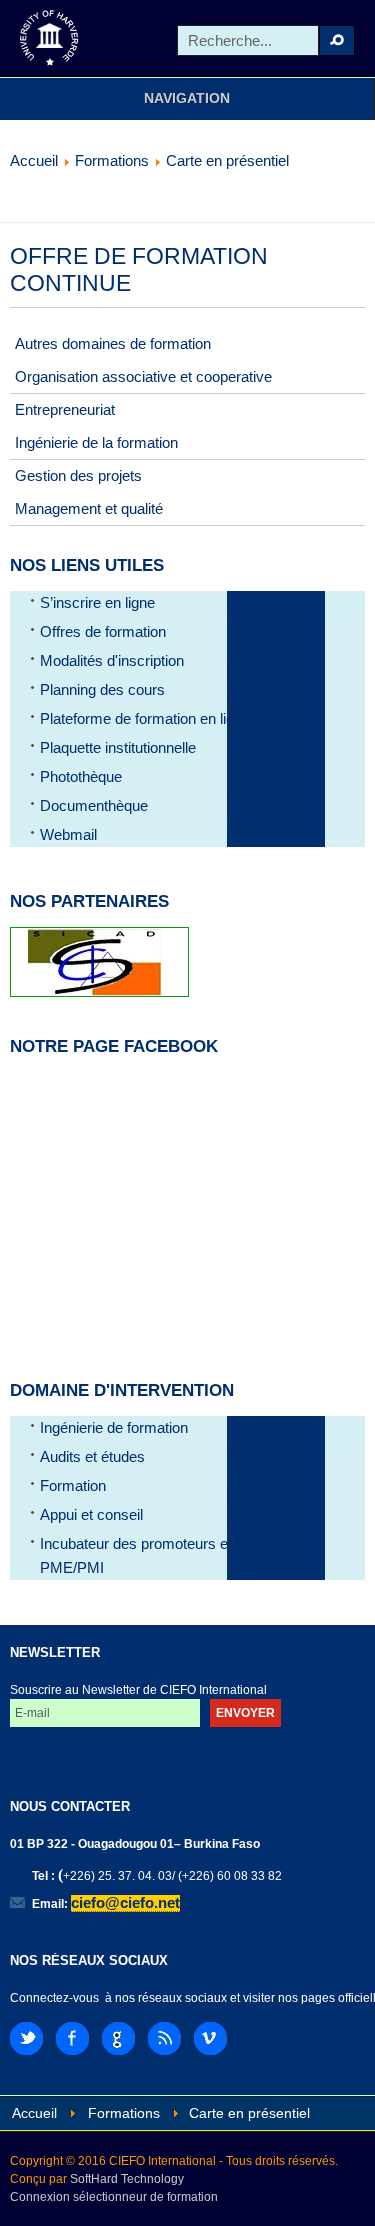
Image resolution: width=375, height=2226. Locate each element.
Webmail (68, 834)
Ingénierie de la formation (96, 442)
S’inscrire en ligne (97, 602)
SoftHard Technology (127, 2179)
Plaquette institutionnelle (118, 747)
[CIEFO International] (49, 38)
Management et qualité (89, 508)
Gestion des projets (78, 475)
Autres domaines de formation (113, 343)
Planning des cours (102, 689)
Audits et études (92, 1456)
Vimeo (210, 2038)
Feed (164, 2038)
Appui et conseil (91, 1514)
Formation (73, 1485)
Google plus (118, 2038)
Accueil (34, 160)
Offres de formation (103, 631)
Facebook (72, 2038)
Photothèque (81, 776)
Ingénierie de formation (114, 1427)
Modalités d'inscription (112, 660)
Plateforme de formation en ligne (145, 718)
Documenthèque (94, 805)
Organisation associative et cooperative (143, 376)
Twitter (26, 2038)
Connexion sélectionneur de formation (114, 2197)
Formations (112, 160)
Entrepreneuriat (65, 409)
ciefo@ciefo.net (125, 1903)
